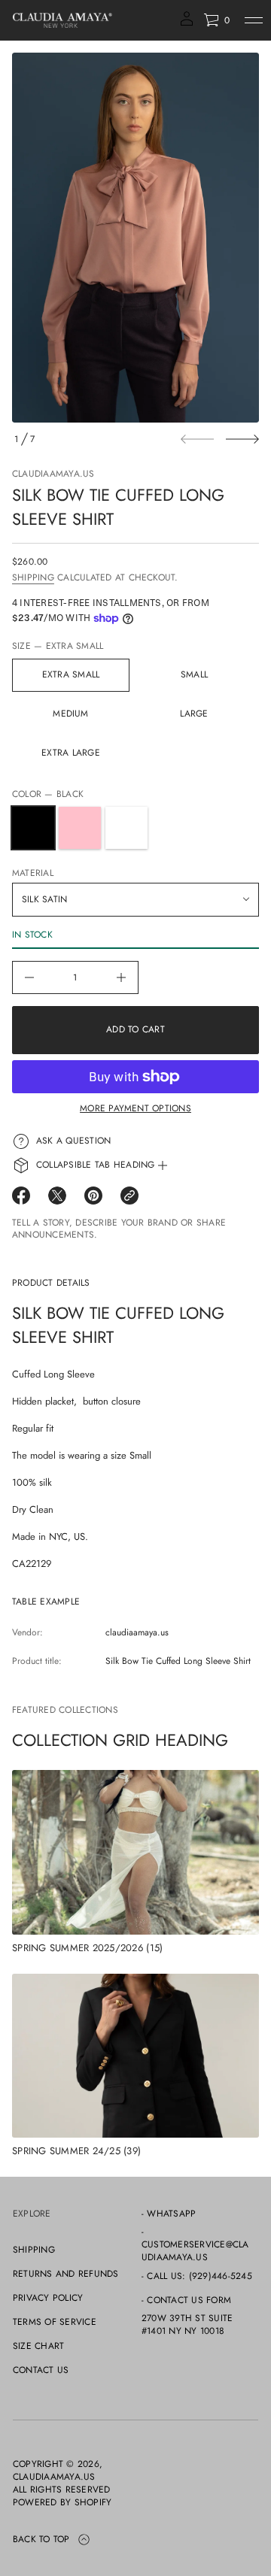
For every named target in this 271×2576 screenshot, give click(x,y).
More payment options (135, 1108)
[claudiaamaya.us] (62, 20)
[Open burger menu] (254, 20)
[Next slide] (242, 439)
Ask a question (73, 1141)
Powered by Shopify (62, 2503)
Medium (70, 714)
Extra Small (71, 674)
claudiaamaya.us (53, 474)
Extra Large (71, 753)
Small (194, 674)
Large (194, 714)
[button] (216, 20)
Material (33, 873)
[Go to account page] (187, 24)
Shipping (33, 577)
